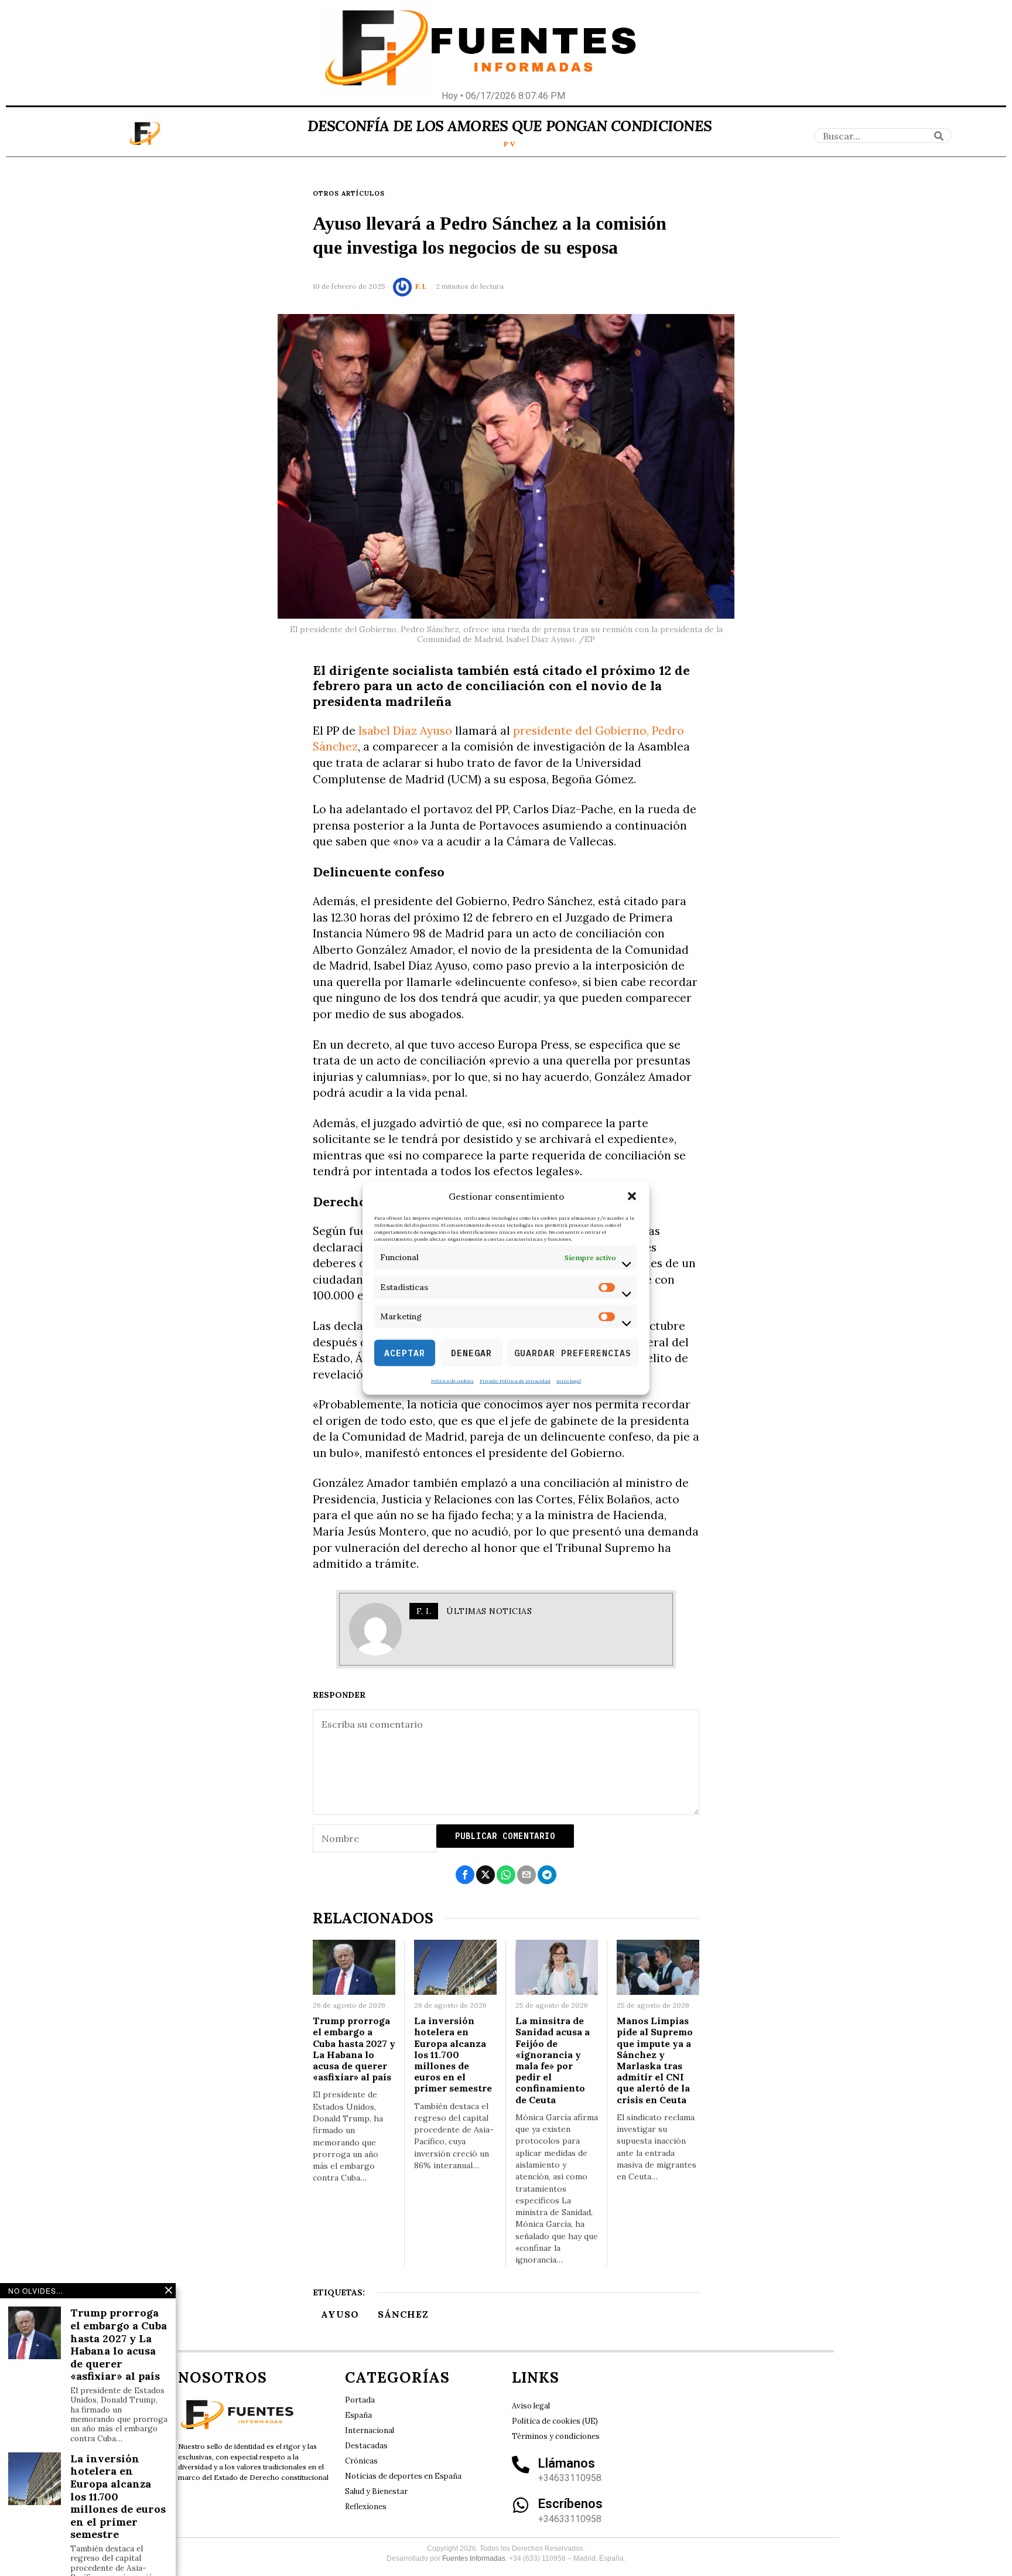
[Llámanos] (521, 2465)
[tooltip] (465, 1875)
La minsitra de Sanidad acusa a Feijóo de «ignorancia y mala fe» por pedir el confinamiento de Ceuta (553, 2060)
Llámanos (567, 2463)
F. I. (421, 286)
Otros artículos (349, 193)
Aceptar (405, 1352)
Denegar (471, 1352)
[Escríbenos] (521, 2505)
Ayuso (340, 2314)
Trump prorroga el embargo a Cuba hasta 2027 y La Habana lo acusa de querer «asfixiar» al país (354, 2049)
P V (510, 144)
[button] (632, 1196)
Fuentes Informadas (474, 2558)
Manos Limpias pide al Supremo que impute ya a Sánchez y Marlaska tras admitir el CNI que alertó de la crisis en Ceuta (655, 2060)
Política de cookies (452, 1381)
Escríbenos (570, 2504)
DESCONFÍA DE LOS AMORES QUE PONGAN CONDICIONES (510, 126)
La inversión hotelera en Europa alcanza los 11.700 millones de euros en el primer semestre (453, 2055)
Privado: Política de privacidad (515, 1381)
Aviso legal (569, 1381)
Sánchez (403, 2314)
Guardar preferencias (573, 1352)
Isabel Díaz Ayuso (405, 731)
